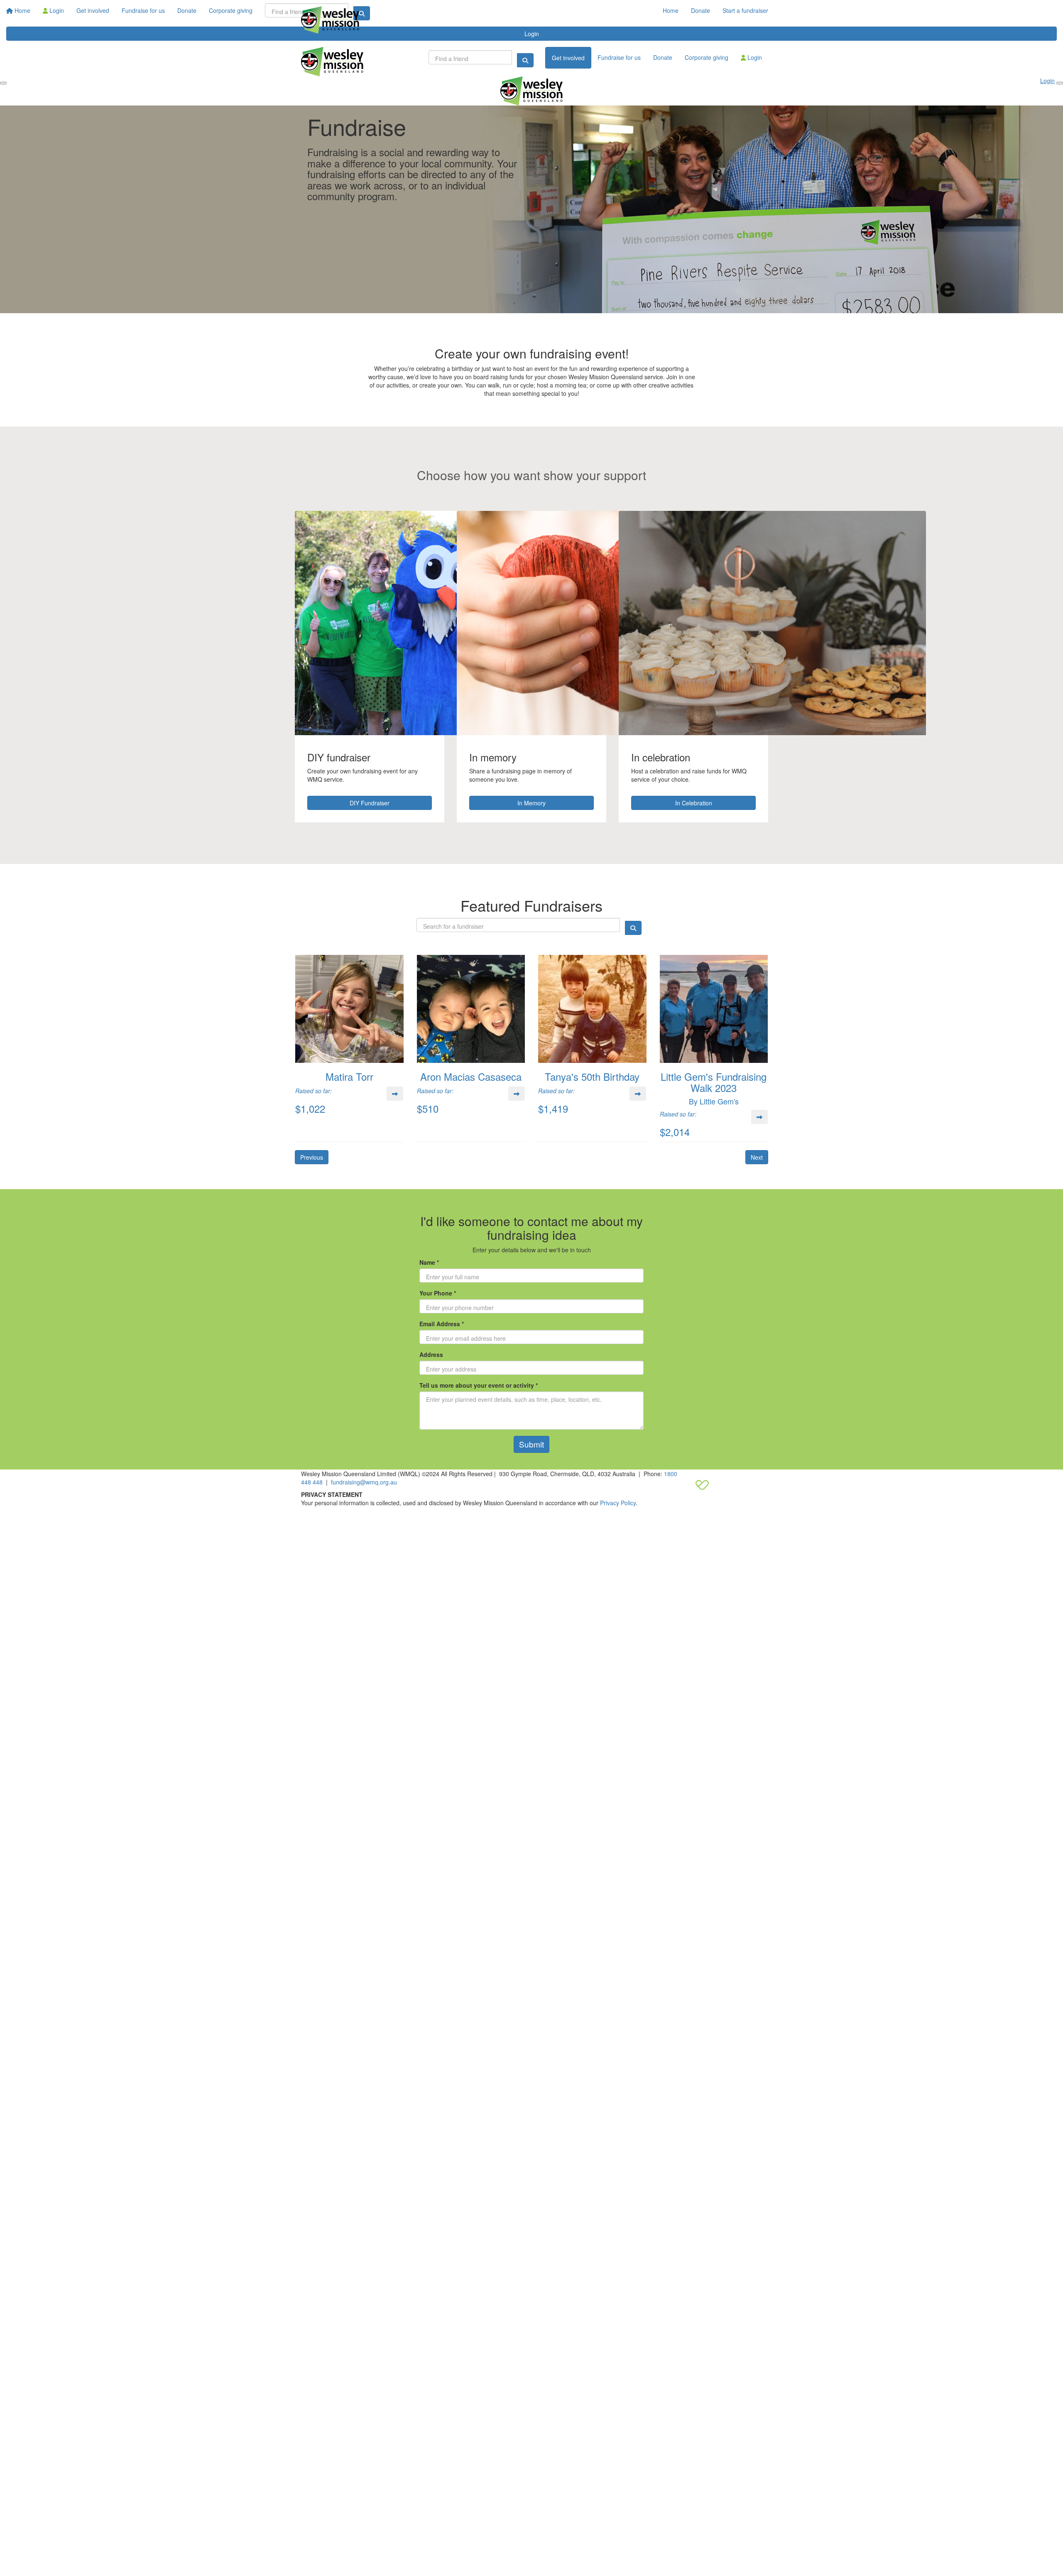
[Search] (525, 60)
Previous (312, 1157)
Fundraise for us (619, 57)
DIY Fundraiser (370, 803)
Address (431, 1354)
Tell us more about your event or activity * (479, 1385)
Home (671, 10)
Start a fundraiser (745, 10)
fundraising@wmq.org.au (364, 1482)
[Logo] (330, 20)
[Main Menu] (3, 83)
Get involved (568, 58)
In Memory (531, 803)
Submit (531, 1444)
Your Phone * (438, 1293)
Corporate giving (707, 57)
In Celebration (694, 803)
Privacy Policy (618, 1503)
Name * (429, 1262)
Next (757, 1157)
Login (754, 57)
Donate (701, 10)
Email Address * (442, 1324)
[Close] (1060, 83)
